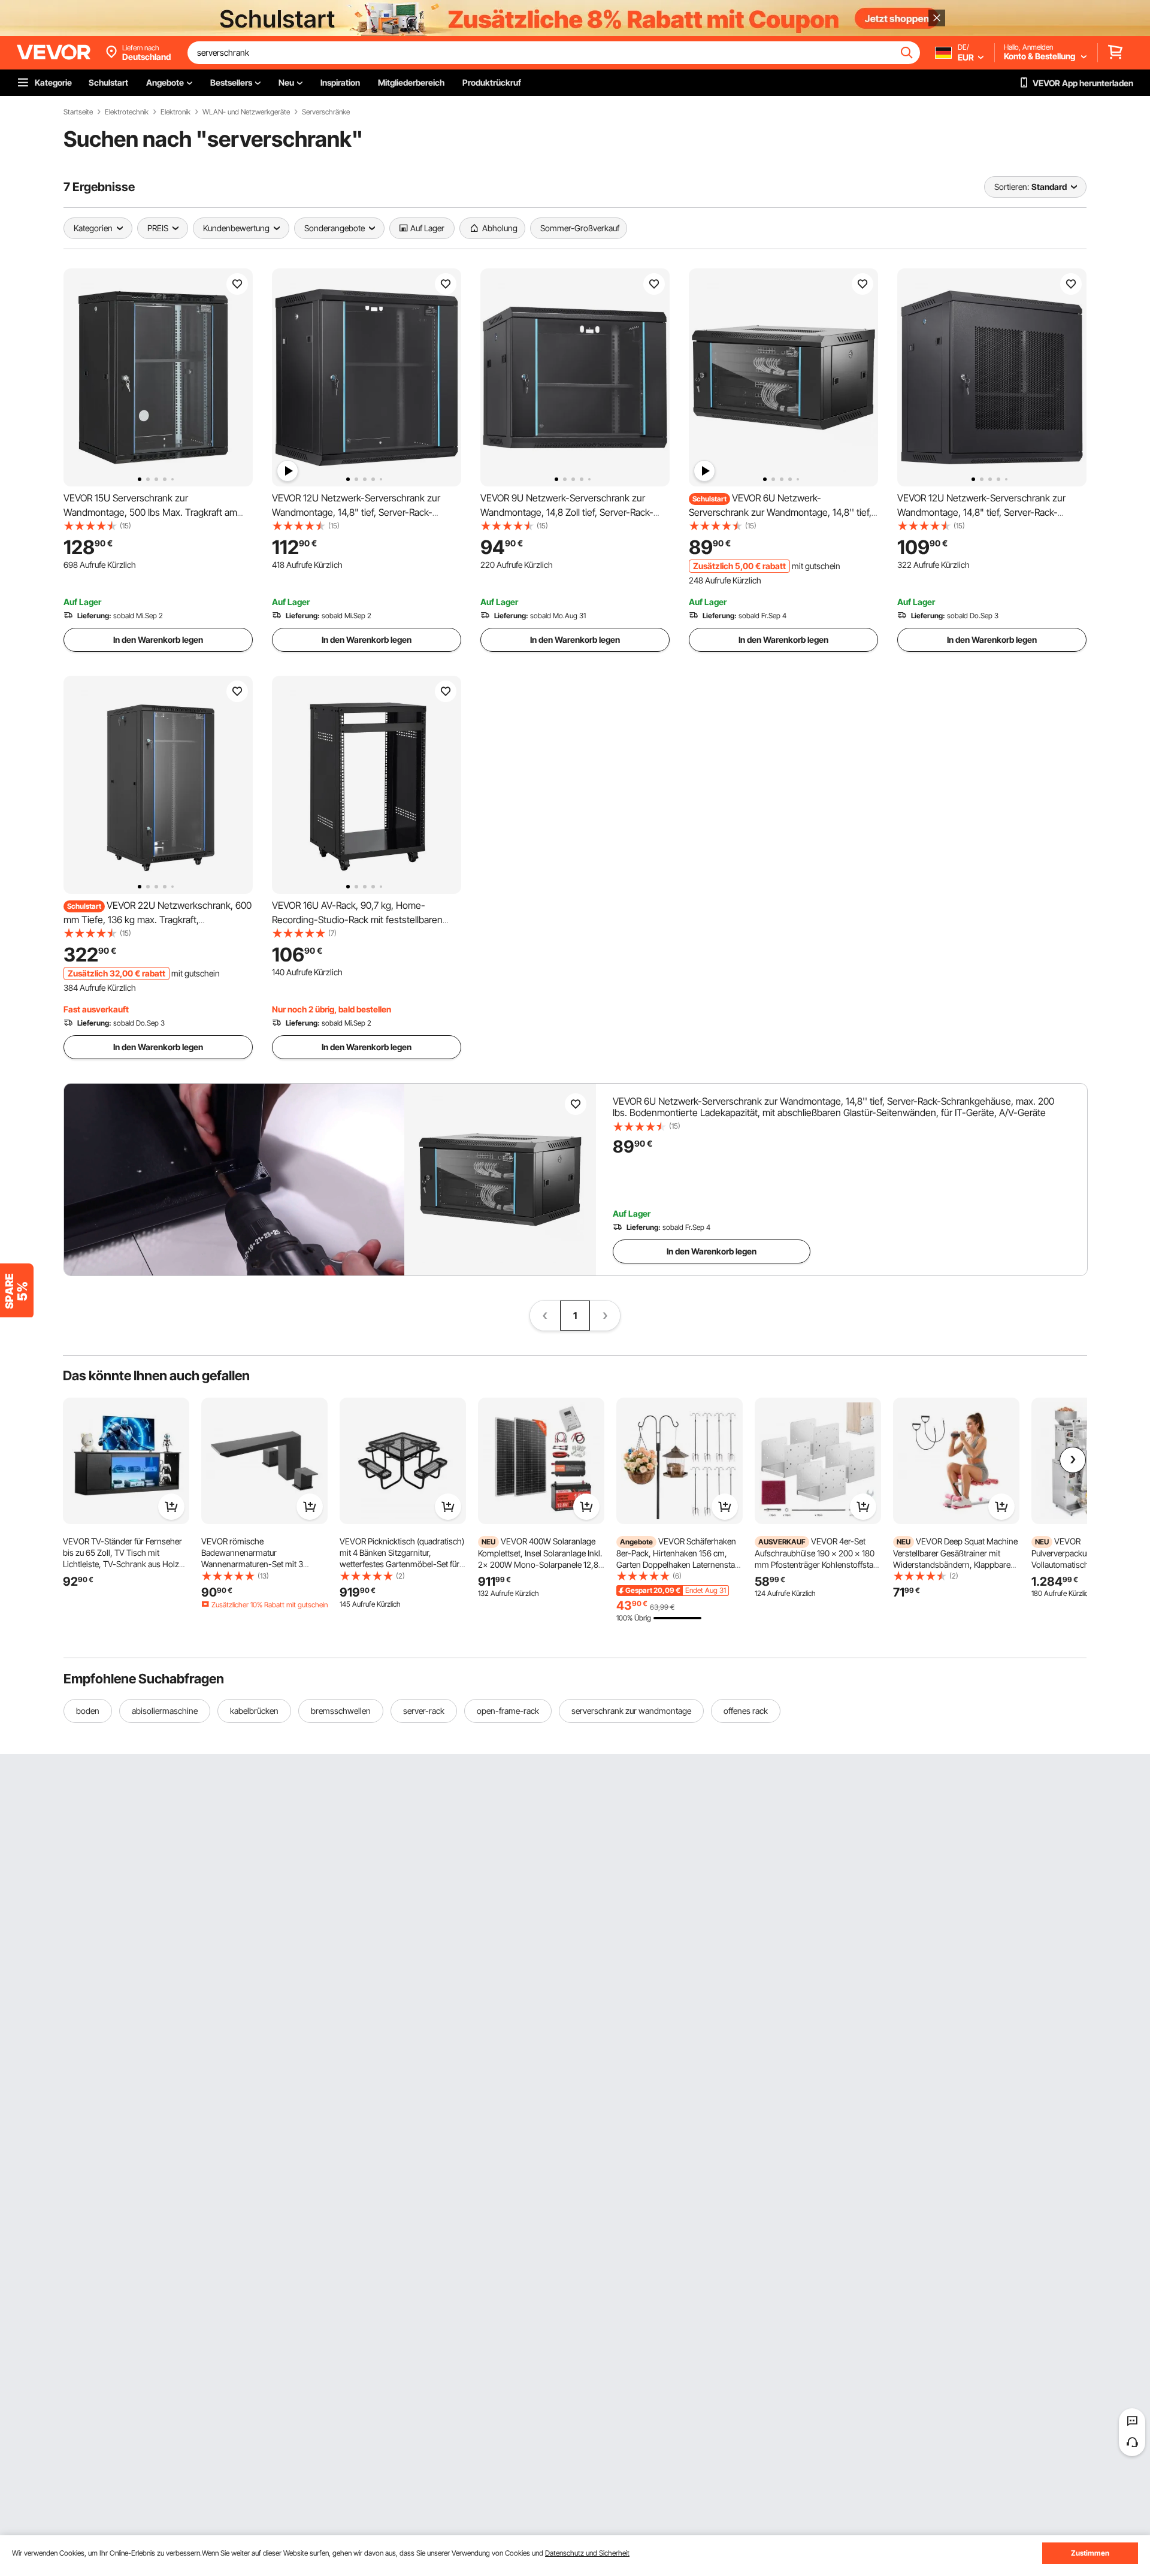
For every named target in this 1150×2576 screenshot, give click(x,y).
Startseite (78, 112)
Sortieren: (1012, 187)
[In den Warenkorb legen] (171, 1507)
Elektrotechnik (127, 112)
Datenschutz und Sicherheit (587, 2553)
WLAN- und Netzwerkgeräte (246, 112)
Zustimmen (1090, 2553)
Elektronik (175, 112)
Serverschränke (326, 112)
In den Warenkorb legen (158, 640)
